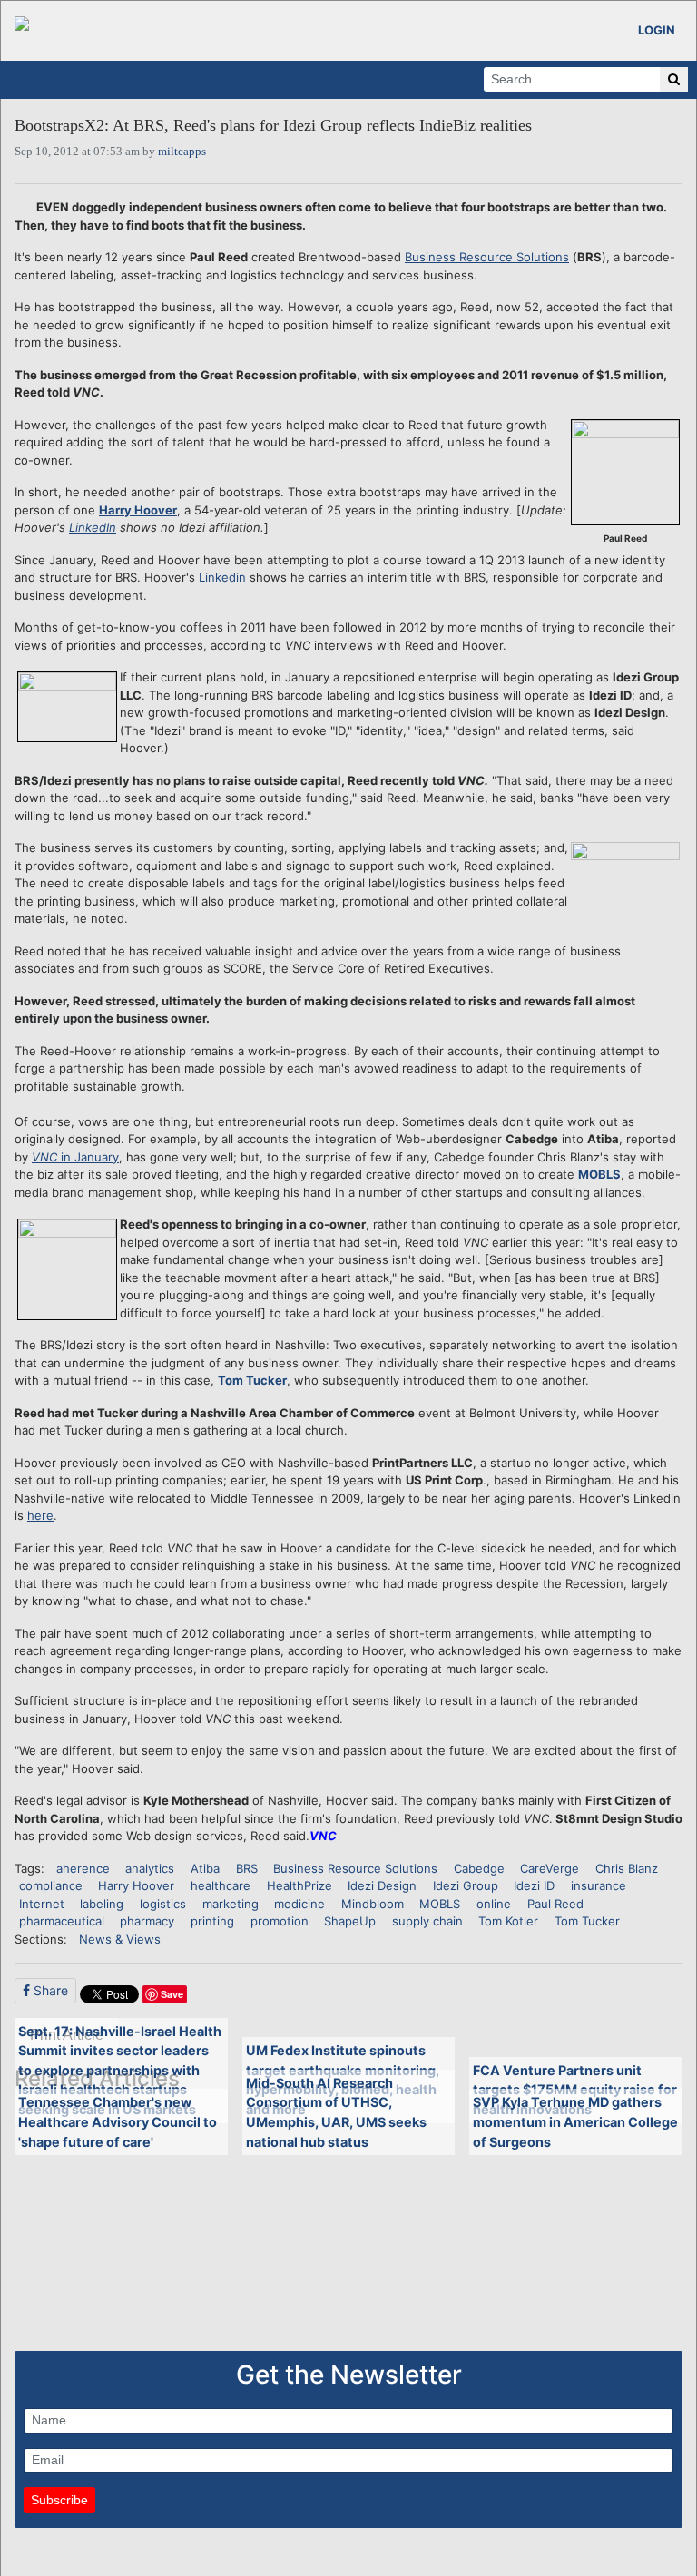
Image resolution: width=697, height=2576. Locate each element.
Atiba (205, 1868)
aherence (83, 1868)
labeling (102, 1904)
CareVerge (550, 1868)
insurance (599, 1885)
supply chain (427, 1921)
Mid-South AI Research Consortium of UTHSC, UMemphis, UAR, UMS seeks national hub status (336, 2112)
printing (212, 1921)
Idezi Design (382, 1885)
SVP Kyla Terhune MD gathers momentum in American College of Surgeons (575, 2121)
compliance (51, 1885)
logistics (163, 1904)
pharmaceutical (62, 1921)
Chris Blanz (627, 1868)
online (494, 1904)
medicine (299, 1904)
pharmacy (147, 1921)
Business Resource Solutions (487, 257)
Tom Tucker (252, 1380)
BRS (247, 1868)
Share (49, 1990)
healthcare (221, 1885)
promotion (280, 1921)
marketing (231, 1904)
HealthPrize (299, 1885)
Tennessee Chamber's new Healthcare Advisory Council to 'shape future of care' (118, 2121)
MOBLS (599, 1174)
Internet (42, 1904)
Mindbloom (373, 1904)
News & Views (120, 1939)
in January (75, 1157)
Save (172, 1994)
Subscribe (59, 2500)
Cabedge (479, 1868)
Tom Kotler (508, 1921)
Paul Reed (555, 1904)
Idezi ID (534, 1885)
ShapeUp (350, 1921)
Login (657, 30)
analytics (150, 1868)
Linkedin (222, 577)
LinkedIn (93, 527)
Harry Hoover (138, 510)
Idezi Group (466, 1885)
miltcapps (182, 151)
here (40, 1515)
